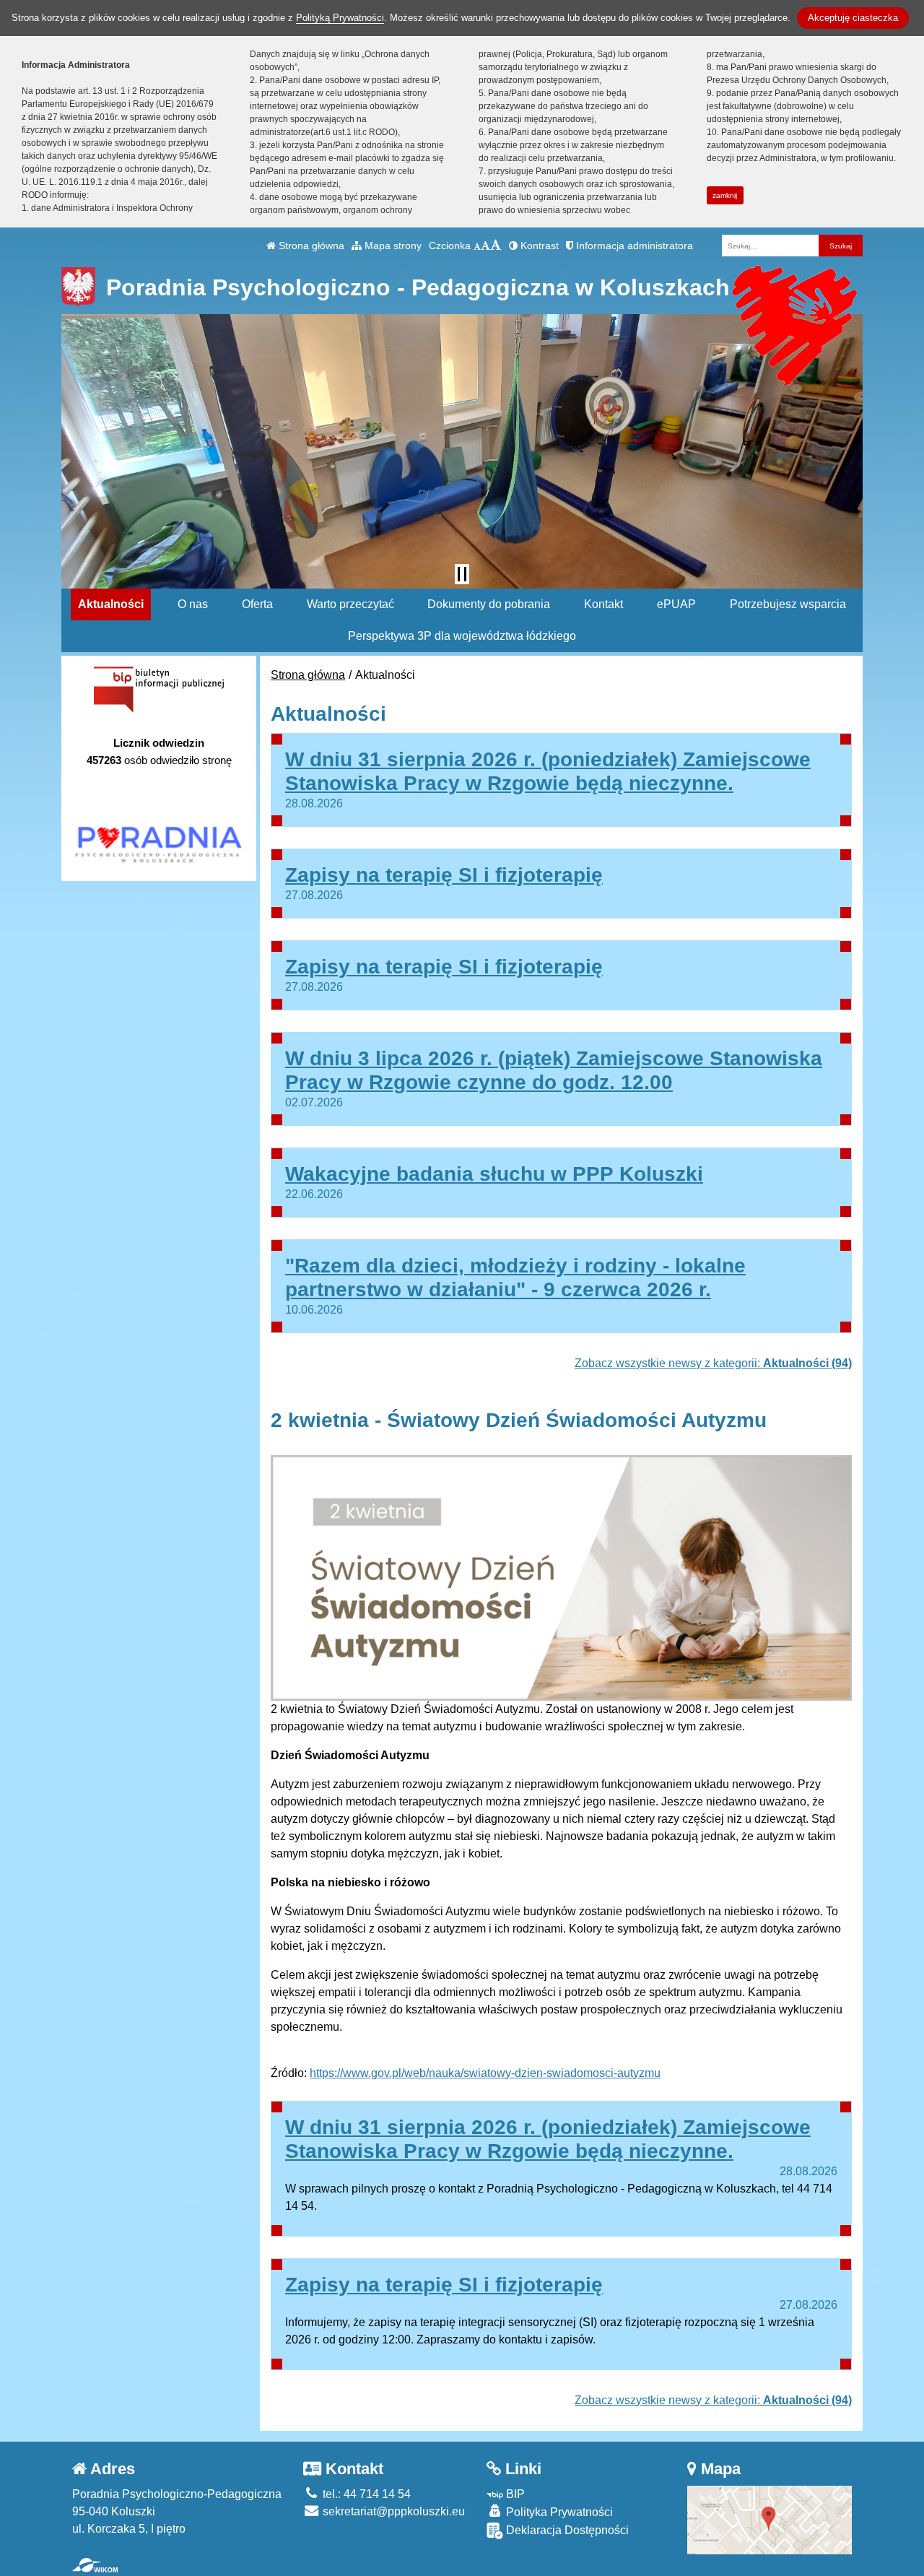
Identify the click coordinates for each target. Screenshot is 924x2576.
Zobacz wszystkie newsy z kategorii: (713, 1363)
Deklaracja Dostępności (566, 2530)
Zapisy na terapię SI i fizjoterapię (444, 875)
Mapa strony (392, 246)
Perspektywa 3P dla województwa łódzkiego (462, 636)
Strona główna (310, 246)
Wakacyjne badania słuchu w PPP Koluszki (494, 1174)
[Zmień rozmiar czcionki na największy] (496, 246)
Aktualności (111, 604)
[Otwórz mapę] (770, 2519)
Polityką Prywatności (340, 18)
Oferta (257, 604)
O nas (193, 604)
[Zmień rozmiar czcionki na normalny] (477, 246)
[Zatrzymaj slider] (462, 574)
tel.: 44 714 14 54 (365, 2494)
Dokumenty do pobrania (489, 604)
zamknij (725, 195)
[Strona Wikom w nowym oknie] (95, 2565)
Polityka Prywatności (558, 2512)
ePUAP (676, 604)
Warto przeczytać (350, 604)
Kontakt (603, 604)
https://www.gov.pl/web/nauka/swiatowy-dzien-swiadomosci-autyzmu (485, 2073)
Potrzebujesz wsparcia (788, 604)
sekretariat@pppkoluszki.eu (392, 2511)
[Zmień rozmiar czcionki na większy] (485, 246)
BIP (514, 2494)
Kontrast (538, 246)
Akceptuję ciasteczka (853, 18)
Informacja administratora (633, 246)
